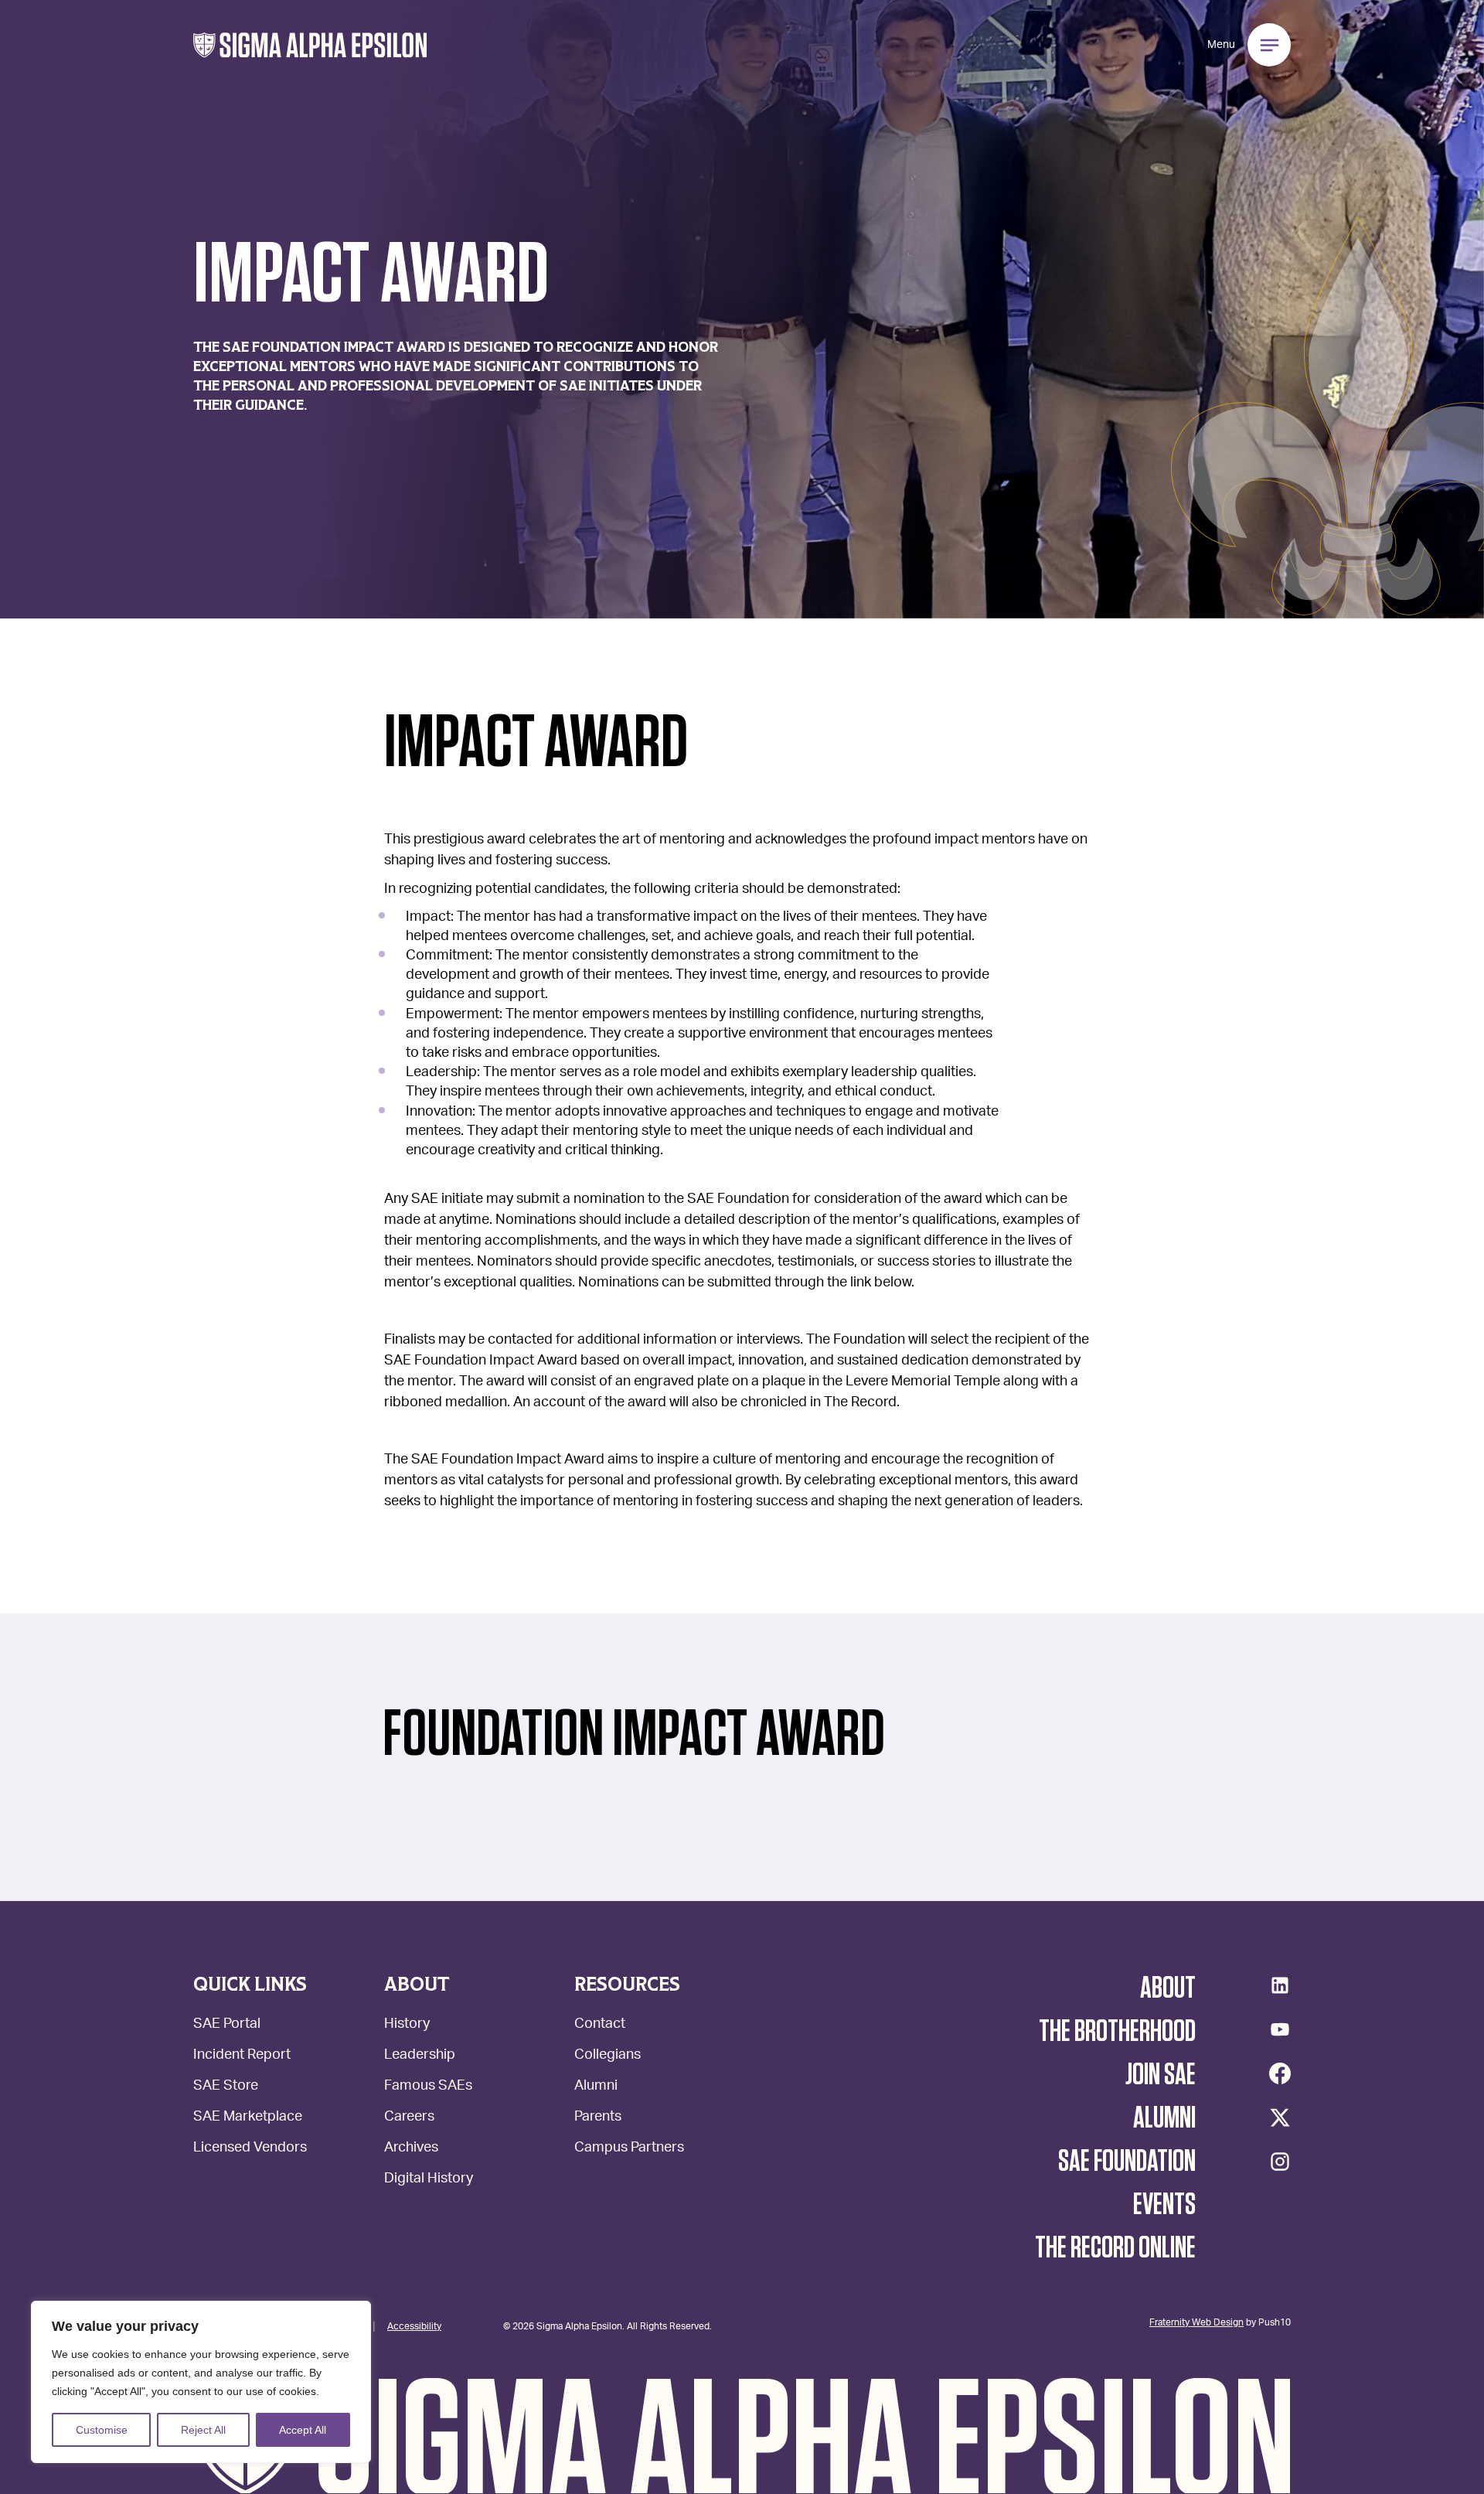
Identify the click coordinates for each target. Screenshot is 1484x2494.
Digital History (429, 2180)
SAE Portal (227, 2025)
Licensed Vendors (250, 2149)
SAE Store (226, 2087)
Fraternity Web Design (1196, 2322)
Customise (102, 2430)
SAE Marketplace (248, 2118)
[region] (201, 2382)
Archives (411, 2149)
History (407, 2025)
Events (1164, 2205)
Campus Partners (629, 2149)
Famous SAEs (428, 2087)
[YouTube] (1280, 2029)
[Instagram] (1280, 2162)
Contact (600, 2025)
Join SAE (1161, 2075)
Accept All (303, 2430)
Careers (409, 2118)
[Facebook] (1280, 2073)
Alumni (596, 2087)
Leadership (420, 2056)
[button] (310, 45)
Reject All (203, 2430)
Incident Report (242, 2056)
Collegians (608, 2056)
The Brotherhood (1117, 2032)
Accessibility (414, 2325)
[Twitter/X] (1280, 2118)
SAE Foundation (1127, 2162)
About (1168, 1988)
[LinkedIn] (1280, 1985)
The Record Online (1115, 2248)
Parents (598, 2118)
